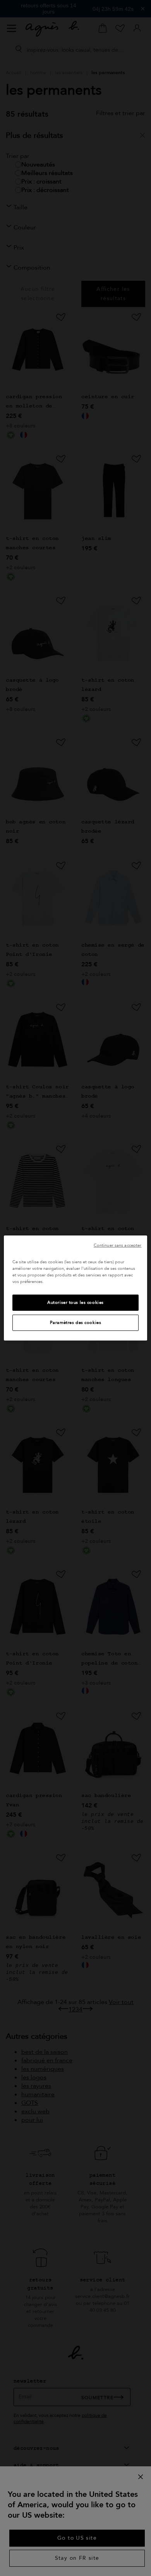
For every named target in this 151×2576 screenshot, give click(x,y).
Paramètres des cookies (76, 1323)
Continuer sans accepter (118, 1245)
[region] (76, 1288)
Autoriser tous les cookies (75, 1302)
